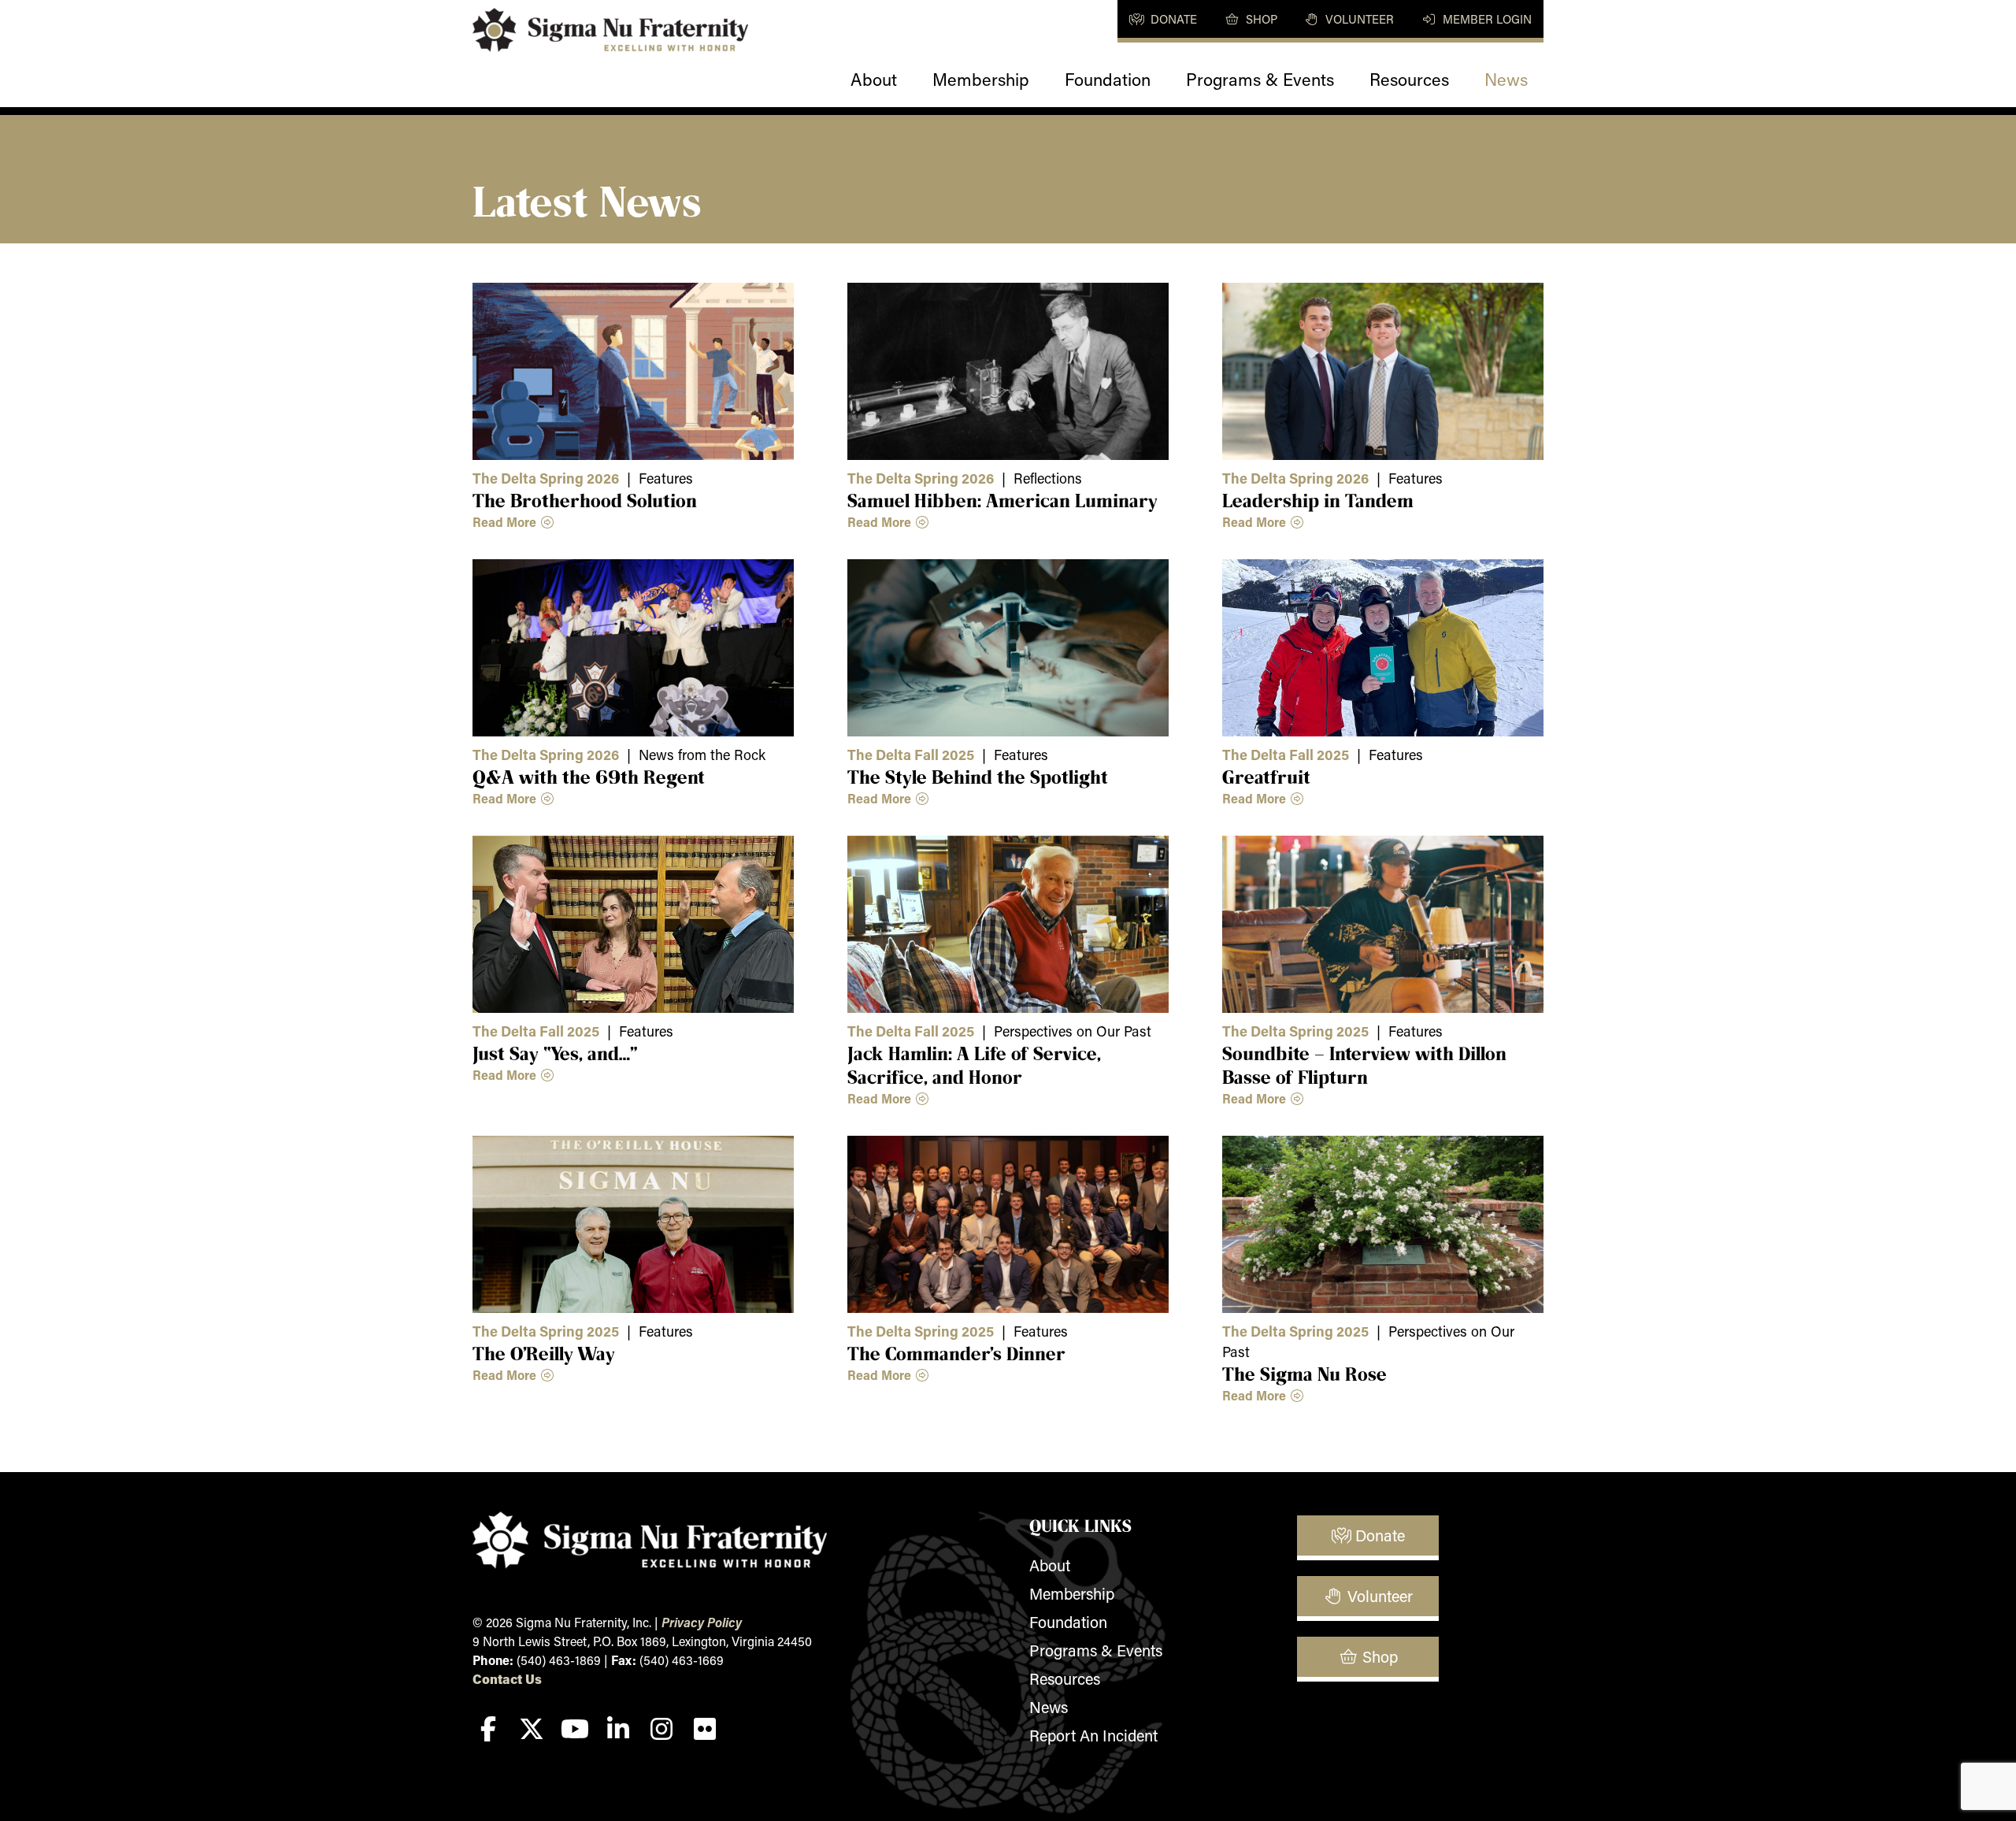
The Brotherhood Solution (585, 500)
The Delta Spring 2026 (546, 478)
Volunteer (1358, 19)
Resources (1409, 79)
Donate (1172, 19)
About (874, 79)
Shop (1260, 19)
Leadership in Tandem (1318, 500)
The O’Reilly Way (544, 1353)
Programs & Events (1260, 79)
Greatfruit (1266, 777)
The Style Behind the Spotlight (978, 777)
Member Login (1486, 19)
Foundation (1108, 79)
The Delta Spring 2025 (1295, 1031)
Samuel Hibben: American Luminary (1002, 500)
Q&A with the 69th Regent (589, 777)
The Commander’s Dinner (956, 1353)
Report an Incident (1093, 1735)
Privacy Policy (702, 1622)
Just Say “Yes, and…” (555, 1053)
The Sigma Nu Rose (1304, 1374)
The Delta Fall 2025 (911, 755)
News (1506, 79)
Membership (981, 79)
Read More (506, 522)
